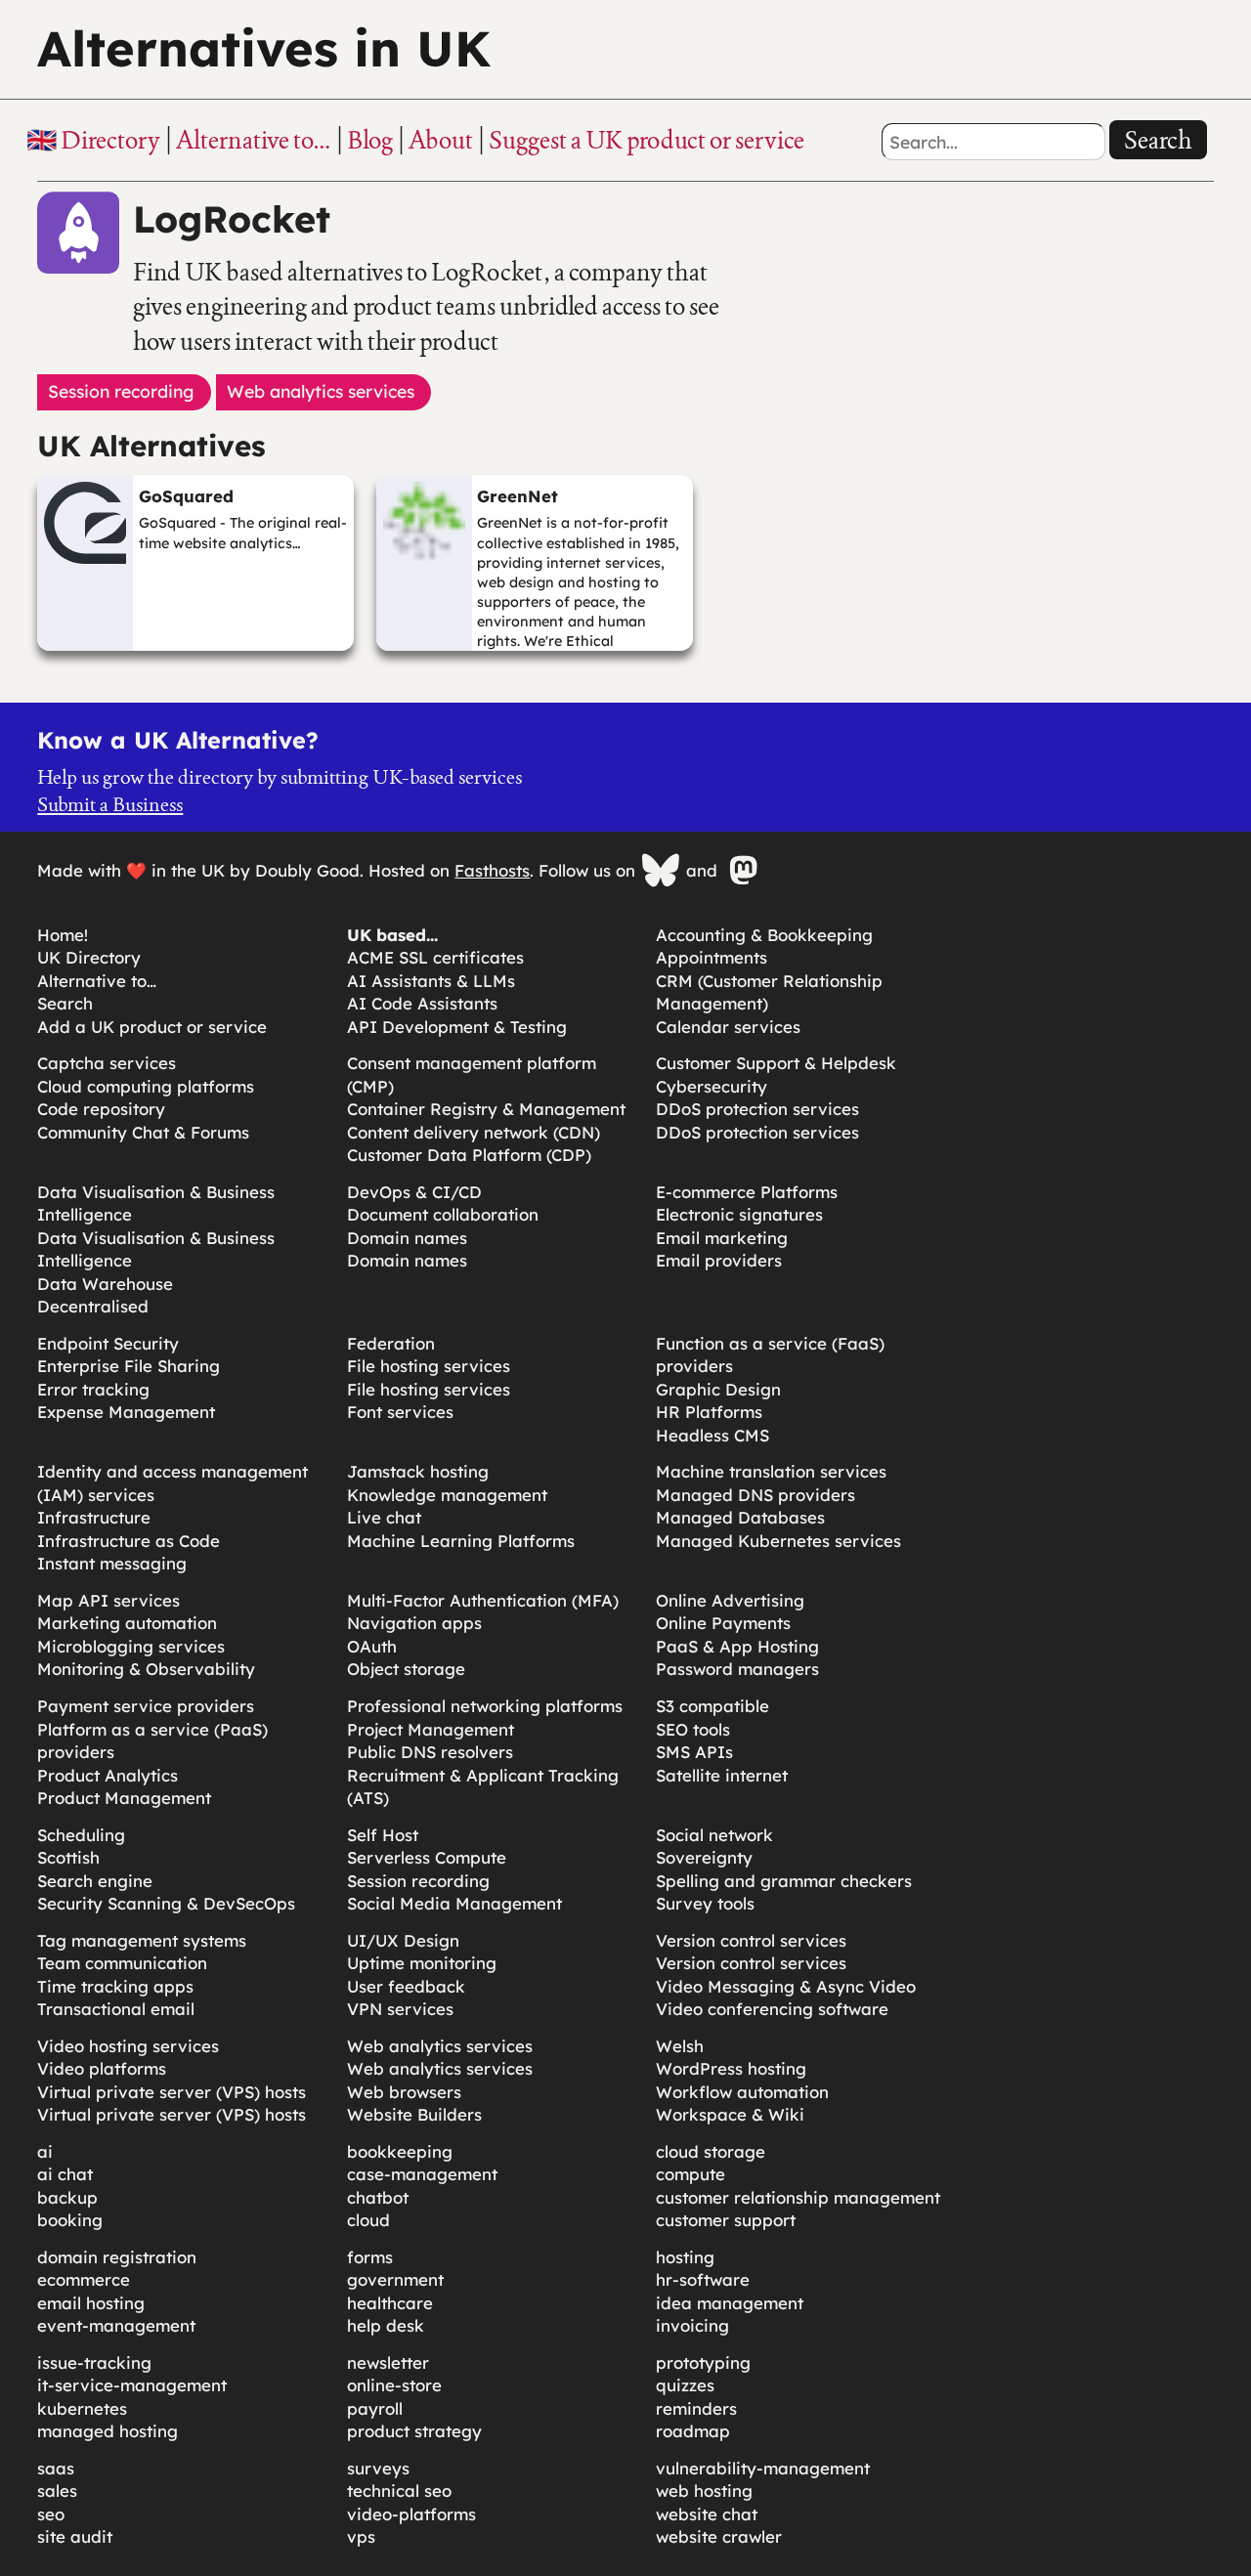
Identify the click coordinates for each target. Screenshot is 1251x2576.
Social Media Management (454, 1903)
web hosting (704, 2490)
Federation (391, 1343)
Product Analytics (108, 1775)
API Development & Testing (457, 1027)
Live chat (384, 1517)
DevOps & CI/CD (414, 1192)
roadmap (693, 2431)
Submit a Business (110, 804)
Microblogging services (131, 1646)
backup (67, 2197)
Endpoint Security (108, 1343)
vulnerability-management (763, 2468)
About (441, 140)
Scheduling (81, 1835)
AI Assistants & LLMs (431, 981)
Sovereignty (704, 1857)
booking (70, 2220)
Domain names (407, 1238)
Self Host (383, 1835)
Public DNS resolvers (430, 1752)
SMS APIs (694, 1752)
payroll (375, 2408)
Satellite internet (722, 1775)
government (395, 2279)
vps (361, 2536)
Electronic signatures (739, 1214)
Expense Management (126, 1412)
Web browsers (404, 2092)
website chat (707, 2514)
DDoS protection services (757, 1109)
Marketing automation (127, 1623)
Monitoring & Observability (146, 1669)
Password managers (737, 1669)
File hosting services (429, 1366)
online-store (394, 2385)
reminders (696, 2408)
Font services (400, 1412)
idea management (730, 2303)
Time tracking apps (115, 1986)
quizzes (685, 2385)
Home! (63, 935)
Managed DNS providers (755, 1495)
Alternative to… (254, 140)
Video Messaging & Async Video (786, 1986)
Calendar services (728, 1027)
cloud (368, 2220)
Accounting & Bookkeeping (764, 935)
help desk (386, 2325)
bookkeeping (400, 2151)
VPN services (400, 2009)
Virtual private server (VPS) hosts (172, 2092)
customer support (726, 2220)
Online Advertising (730, 1600)
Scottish (68, 1857)
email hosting (91, 2303)
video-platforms (411, 2514)
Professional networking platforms (485, 1706)
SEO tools (693, 1729)
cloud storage (711, 2151)
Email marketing (722, 1238)
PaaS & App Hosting (737, 1646)
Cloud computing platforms (146, 1086)
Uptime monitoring (422, 1963)
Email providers (719, 1260)
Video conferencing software (772, 2009)
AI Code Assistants (422, 1003)
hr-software (703, 2279)
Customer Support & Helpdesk (776, 1063)
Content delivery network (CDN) (474, 1132)
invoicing (692, 2325)
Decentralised (93, 1306)
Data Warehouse (105, 1284)
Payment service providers (146, 1706)
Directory (110, 140)
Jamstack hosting (418, 1471)
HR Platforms (709, 1412)
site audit (75, 2536)
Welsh (680, 2046)
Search (1158, 140)
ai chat (65, 2174)
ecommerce (84, 2279)
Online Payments (723, 1623)
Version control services (751, 1940)
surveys (378, 2468)
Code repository (101, 1109)
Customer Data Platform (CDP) (469, 1155)
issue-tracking (94, 2362)
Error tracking (93, 1389)
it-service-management (132, 2385)
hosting (685, 2257)
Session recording (418, 1881)
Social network (714, 1835)
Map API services (108, 1600)
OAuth (372, 1646)
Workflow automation (742, 2092)
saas (56, 2468)
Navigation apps (414, 1623)
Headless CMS (712, 1435)
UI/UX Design (403, 1940)
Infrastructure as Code (129, 1541)
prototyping (703, 2362)
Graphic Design (718, 1389)
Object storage (406, 1669)
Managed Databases (740, 1517)
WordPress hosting (731, 2068)
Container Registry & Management (486, 1109)
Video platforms (102, 2068)
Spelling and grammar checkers (784, 1881)
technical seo (399, 2490)
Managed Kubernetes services (778, 1541)
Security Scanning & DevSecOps (166, 1903)
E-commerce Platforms (747, 1192)
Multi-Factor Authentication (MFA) (483, 1600)
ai (45, 2151)
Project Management (431, 1729)
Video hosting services (128, 2046)
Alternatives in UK (264, 48)
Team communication (122, 1963)
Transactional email (116, 2009)
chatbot (378, 2197)
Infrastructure (94, 1517)
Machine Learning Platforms (461, 1541)
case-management (422, 2174)
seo (51, 2514)
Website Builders (414, 2114)
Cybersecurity (712, 1086)
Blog (370, 140)
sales (57, 2490)
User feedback (406, 1986)
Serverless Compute (427, 1857)
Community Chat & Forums (143, 1132)
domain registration (117, 2257)
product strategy (414, 2431)
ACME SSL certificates (435, 957)
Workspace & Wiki (730, 2114)
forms (370, 2257)
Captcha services (107, 1063)
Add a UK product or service (152, 1027)
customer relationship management (798, 2197)
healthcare (390, 2303)
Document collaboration (443, 1214)
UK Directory (89, 957)
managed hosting (108, 2431)
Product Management (124, 1798)
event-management (116, 2325)
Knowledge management (447, 1495)
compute (690, 2174)
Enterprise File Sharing (129, 1366)
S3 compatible (712, 1706)
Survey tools (705, 1903)
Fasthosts (492, 870)
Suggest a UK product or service (647, 140)
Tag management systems (142, 1940)
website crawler (719, 2536)
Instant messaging (112, 1563)
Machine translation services (771, 1471)
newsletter (388, 2362)
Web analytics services (440, 2046)
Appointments (712, 957)
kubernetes (82, 2408)
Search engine (95, 1881)
